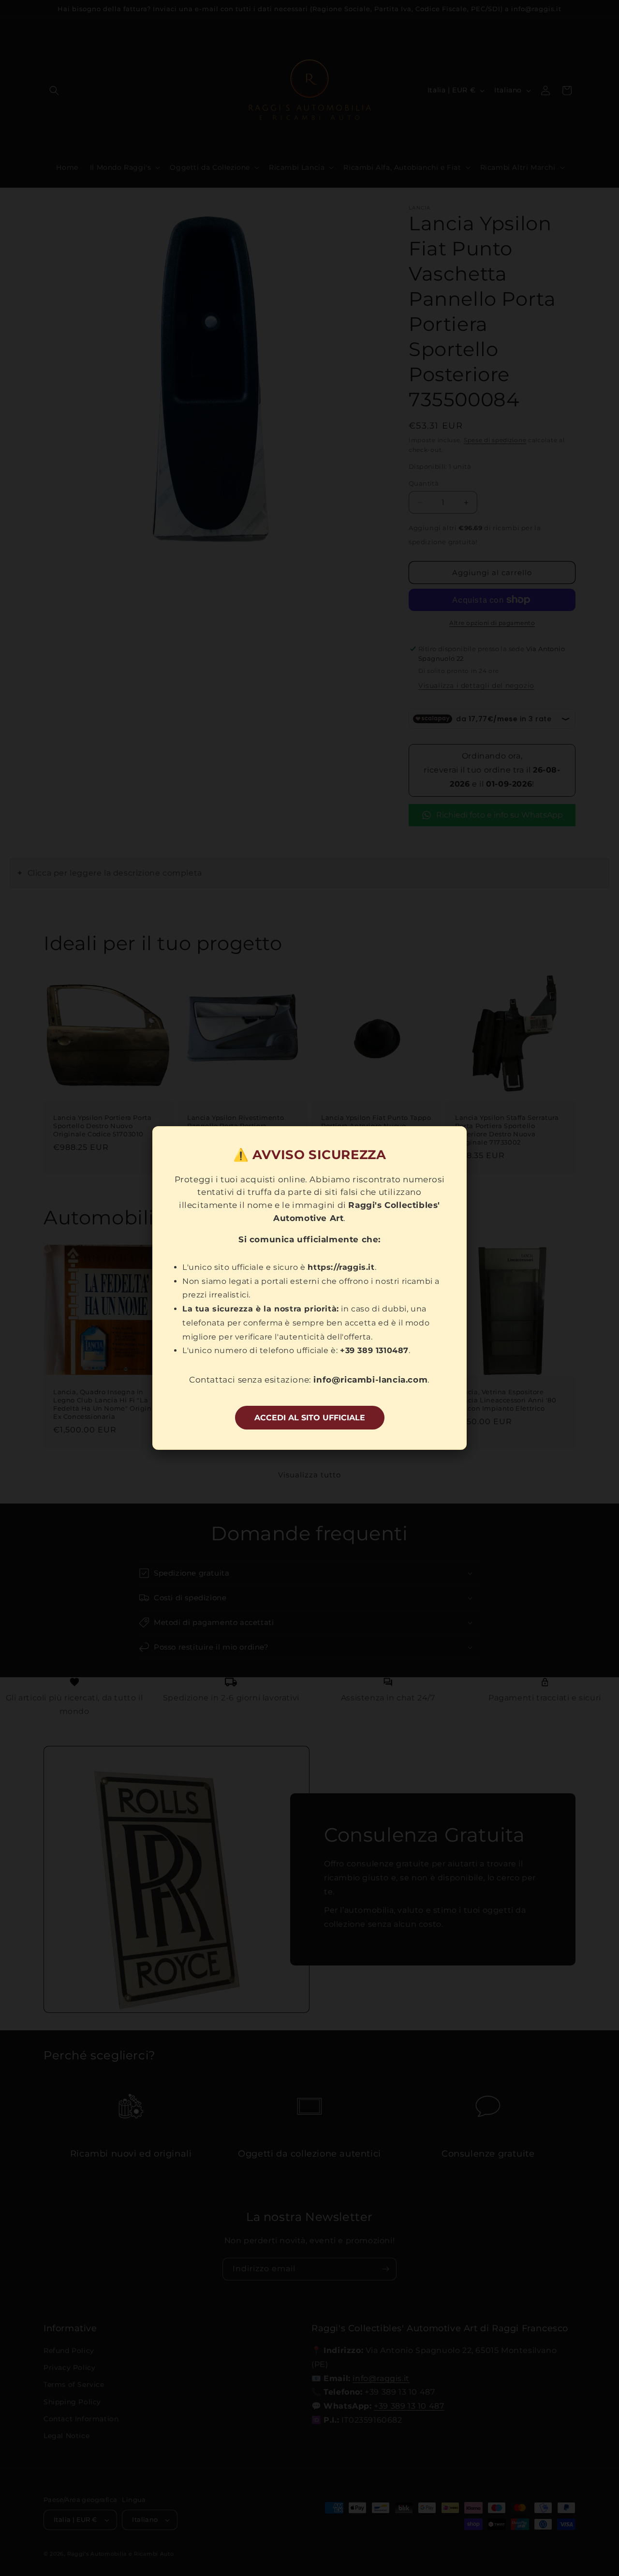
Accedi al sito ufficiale (310, 1418)
